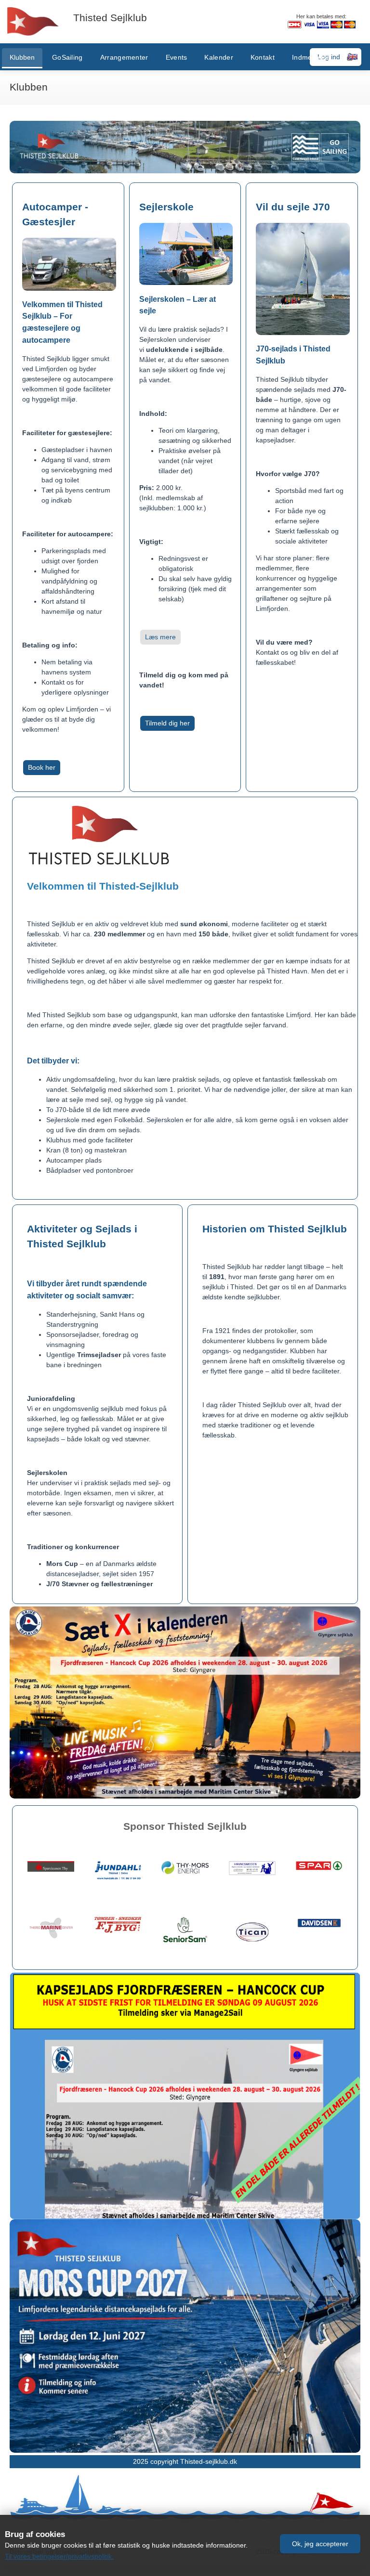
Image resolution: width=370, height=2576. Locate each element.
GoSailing (67, 57)
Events (177, 57)
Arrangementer (124, 57)
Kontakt (263, 57)
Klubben (22, 57)
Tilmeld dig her (167, 723)
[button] (320, 2544)
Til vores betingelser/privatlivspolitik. (59, 2556)
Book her (42, 767)
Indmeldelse (311, 57)
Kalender (218, 57)
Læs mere (160, 637)
